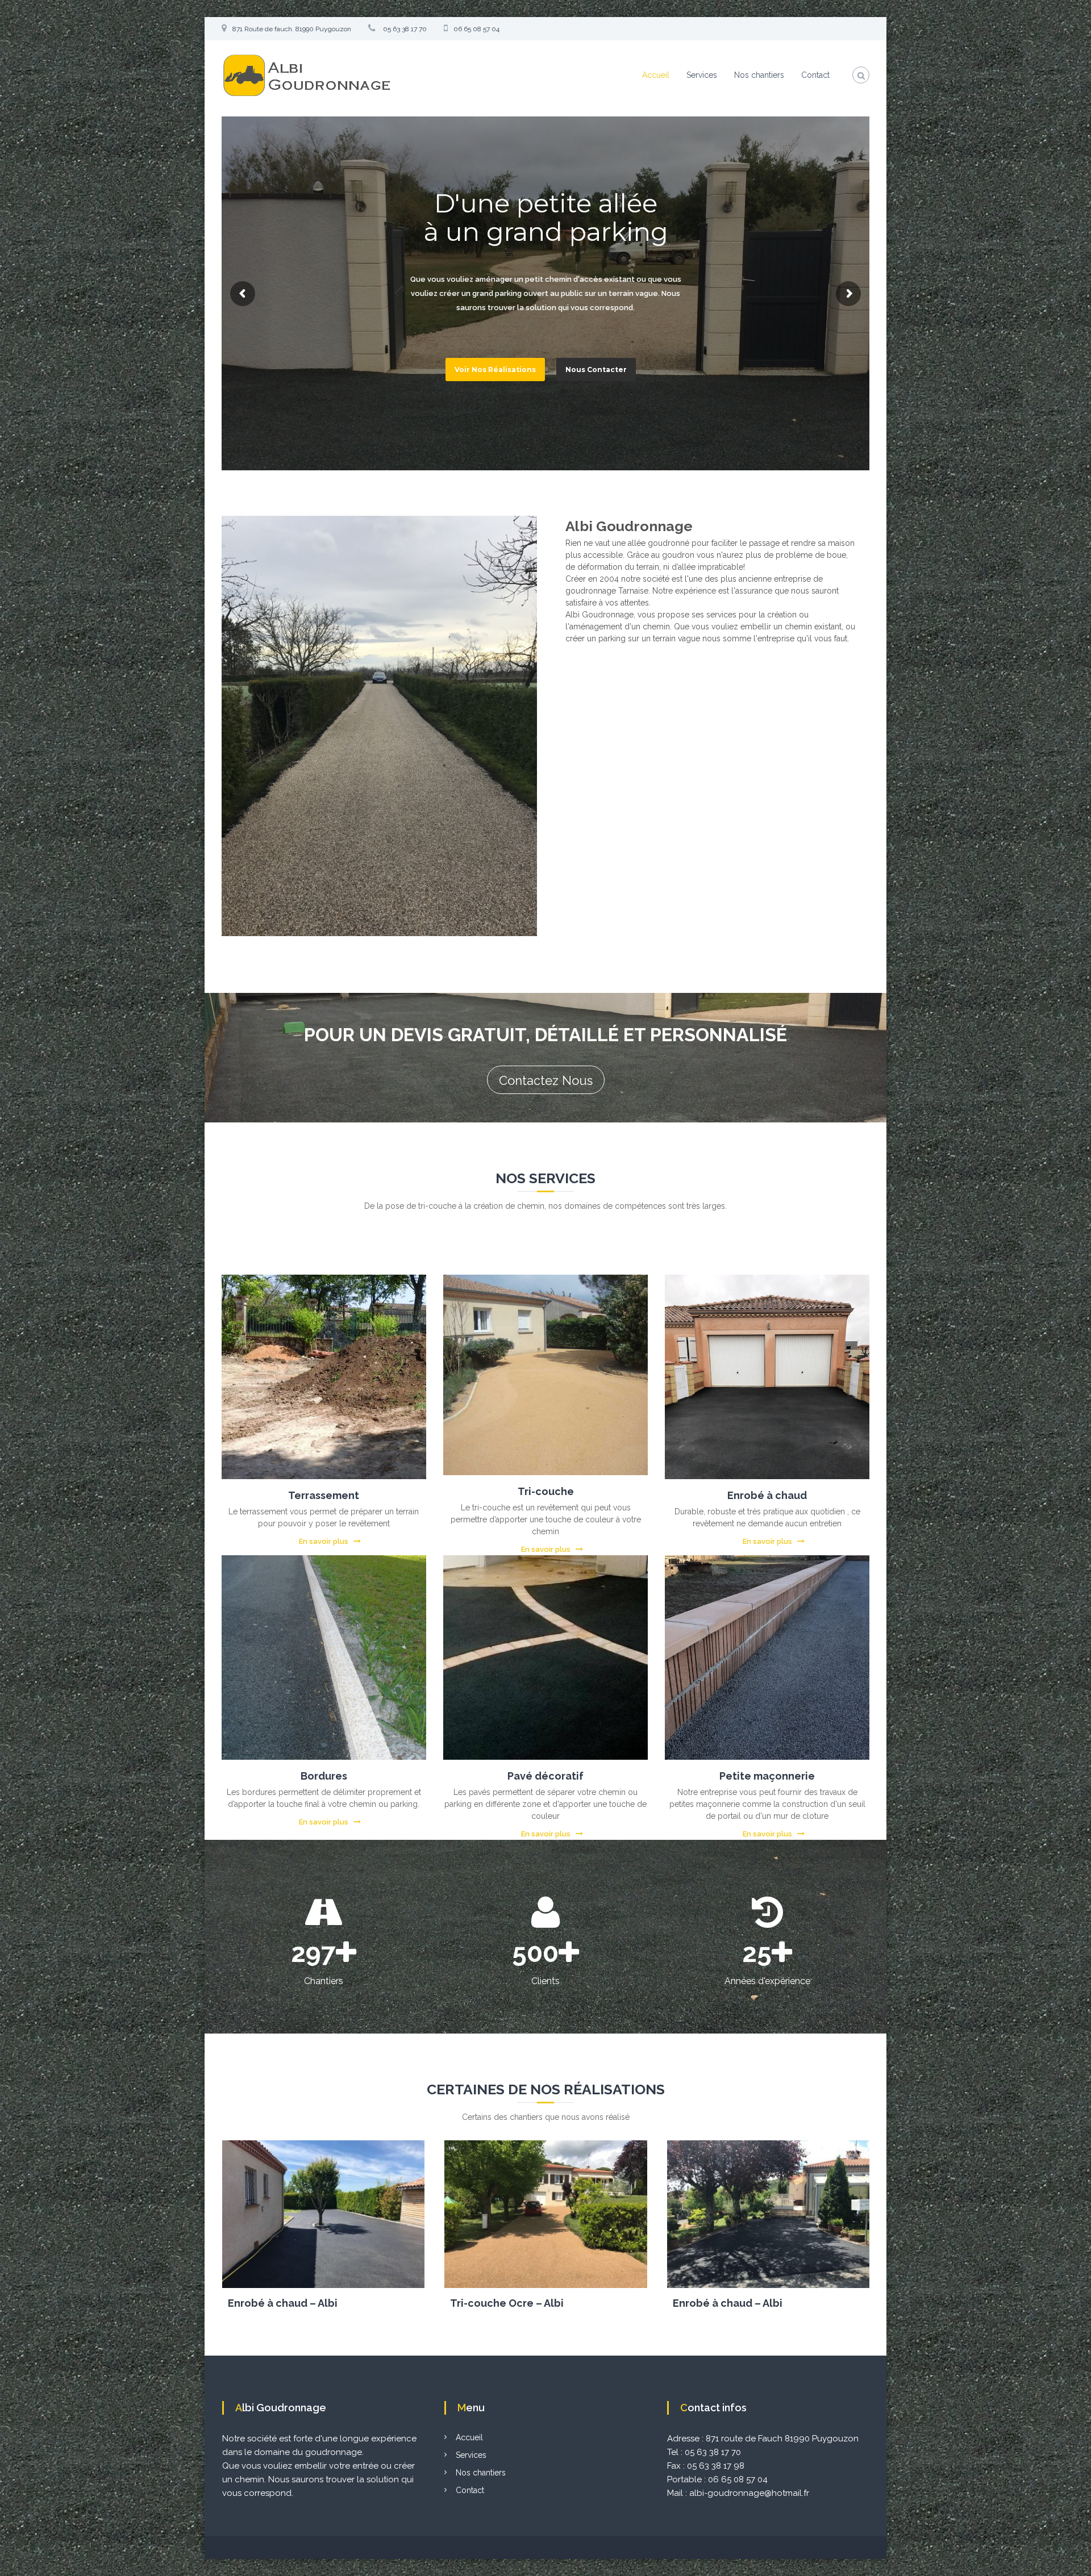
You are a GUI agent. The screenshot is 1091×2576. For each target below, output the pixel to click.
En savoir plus (324, 1541)
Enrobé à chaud (767, 1495)
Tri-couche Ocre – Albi (507, 2303)
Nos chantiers (759, 75)
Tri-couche (546, 1491)
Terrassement (324, 1495)
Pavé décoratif (545, 1776)
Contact (815, 75)
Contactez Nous (546, 1080)
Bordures (324, 1776)
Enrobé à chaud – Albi (283, 2303)
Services (702, 75)
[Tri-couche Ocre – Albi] (545, 2214)
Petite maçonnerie (767, 1776)
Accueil (656, 75)
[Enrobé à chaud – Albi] (323, 2214)
